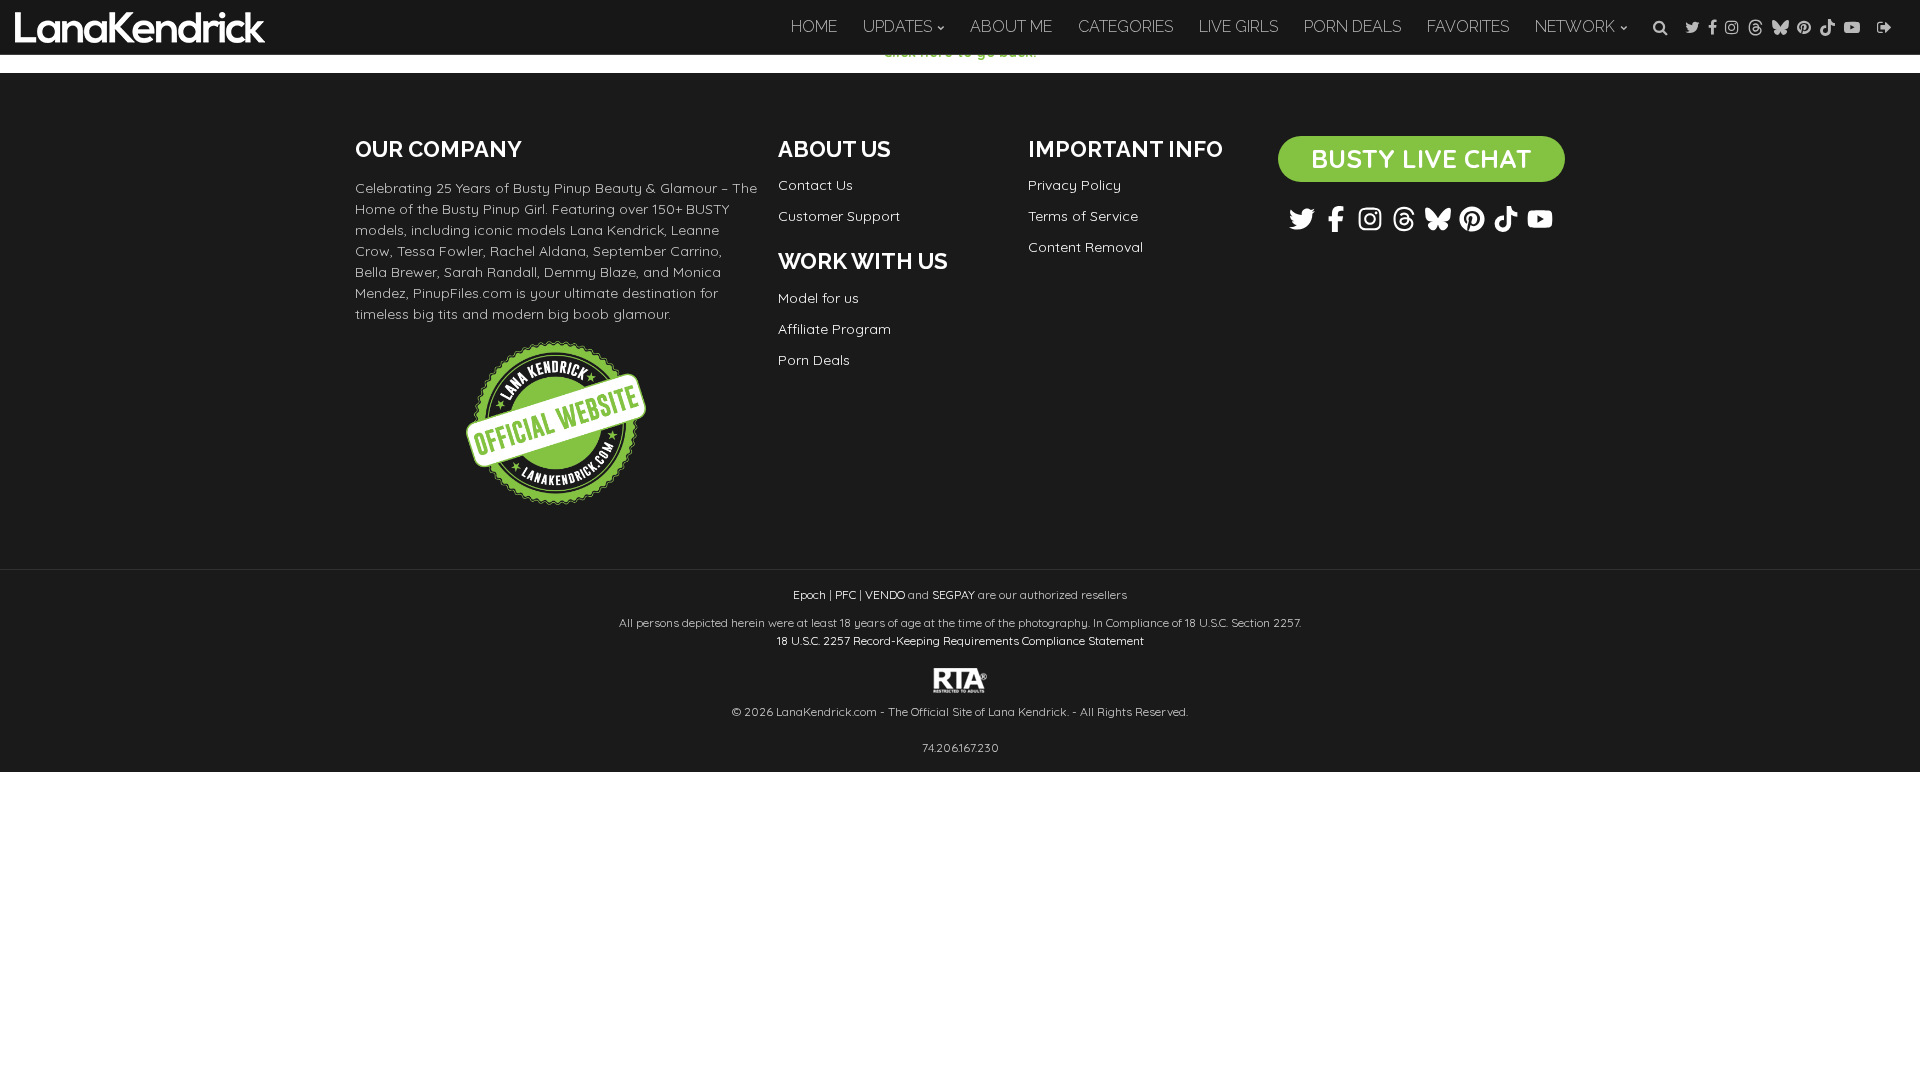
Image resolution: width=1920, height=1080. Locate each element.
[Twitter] (1692, 27)
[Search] (1660, 27)
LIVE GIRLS (1238, 26)
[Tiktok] (1827, 27)
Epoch (809, 594)
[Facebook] (1712, 27)
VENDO (885, 594)
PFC (845, 594)
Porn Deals (1352, 26)
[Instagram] (1732, 27)
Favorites (1468, 26)
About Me (1011, 26)
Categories (1125, 26)
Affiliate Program (834, 329)
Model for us (818, 298)
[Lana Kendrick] (140, 27)
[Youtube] (1852, 27)
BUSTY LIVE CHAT (1421, 158)
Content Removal (1085, 247)
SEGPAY (953, 594)
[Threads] (1755, 27)
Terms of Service (1083, 216)
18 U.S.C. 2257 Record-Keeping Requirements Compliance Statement (960, 640)
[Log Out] (1884, 27)
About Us (834, 149)
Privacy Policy (1074, 185)
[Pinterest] (1804, 27)
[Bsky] (1780, 27)
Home (814, 26)
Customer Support (839, 216)
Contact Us (815, 185)
